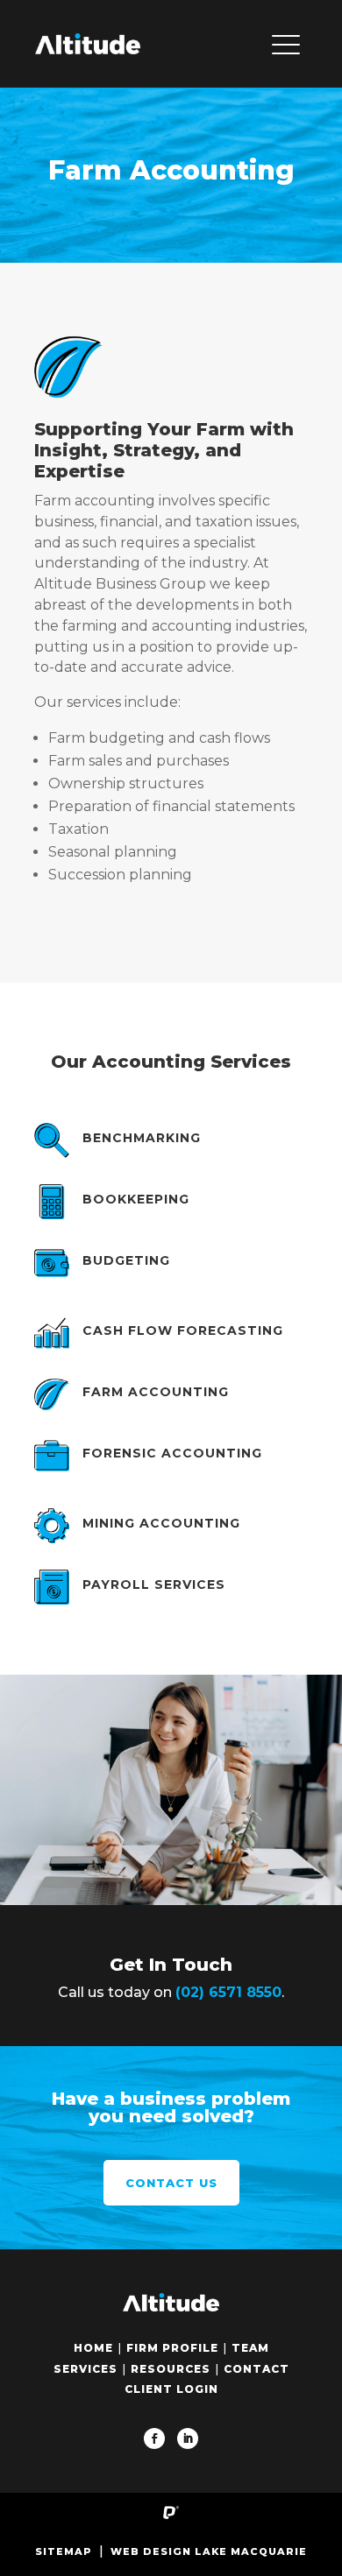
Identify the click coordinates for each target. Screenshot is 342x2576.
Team (250, 2348)
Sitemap (64, 2551)
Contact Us (171, 2183)
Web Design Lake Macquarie (209, 2551)
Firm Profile (172, 2348)
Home (93, 2348)
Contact (256, 2369)
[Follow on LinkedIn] (188, 2438)
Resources (171, 2369)
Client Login (171, 2389)
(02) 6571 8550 (228, 1992)
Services (85, 2369)
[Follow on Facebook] (154, 2438)
